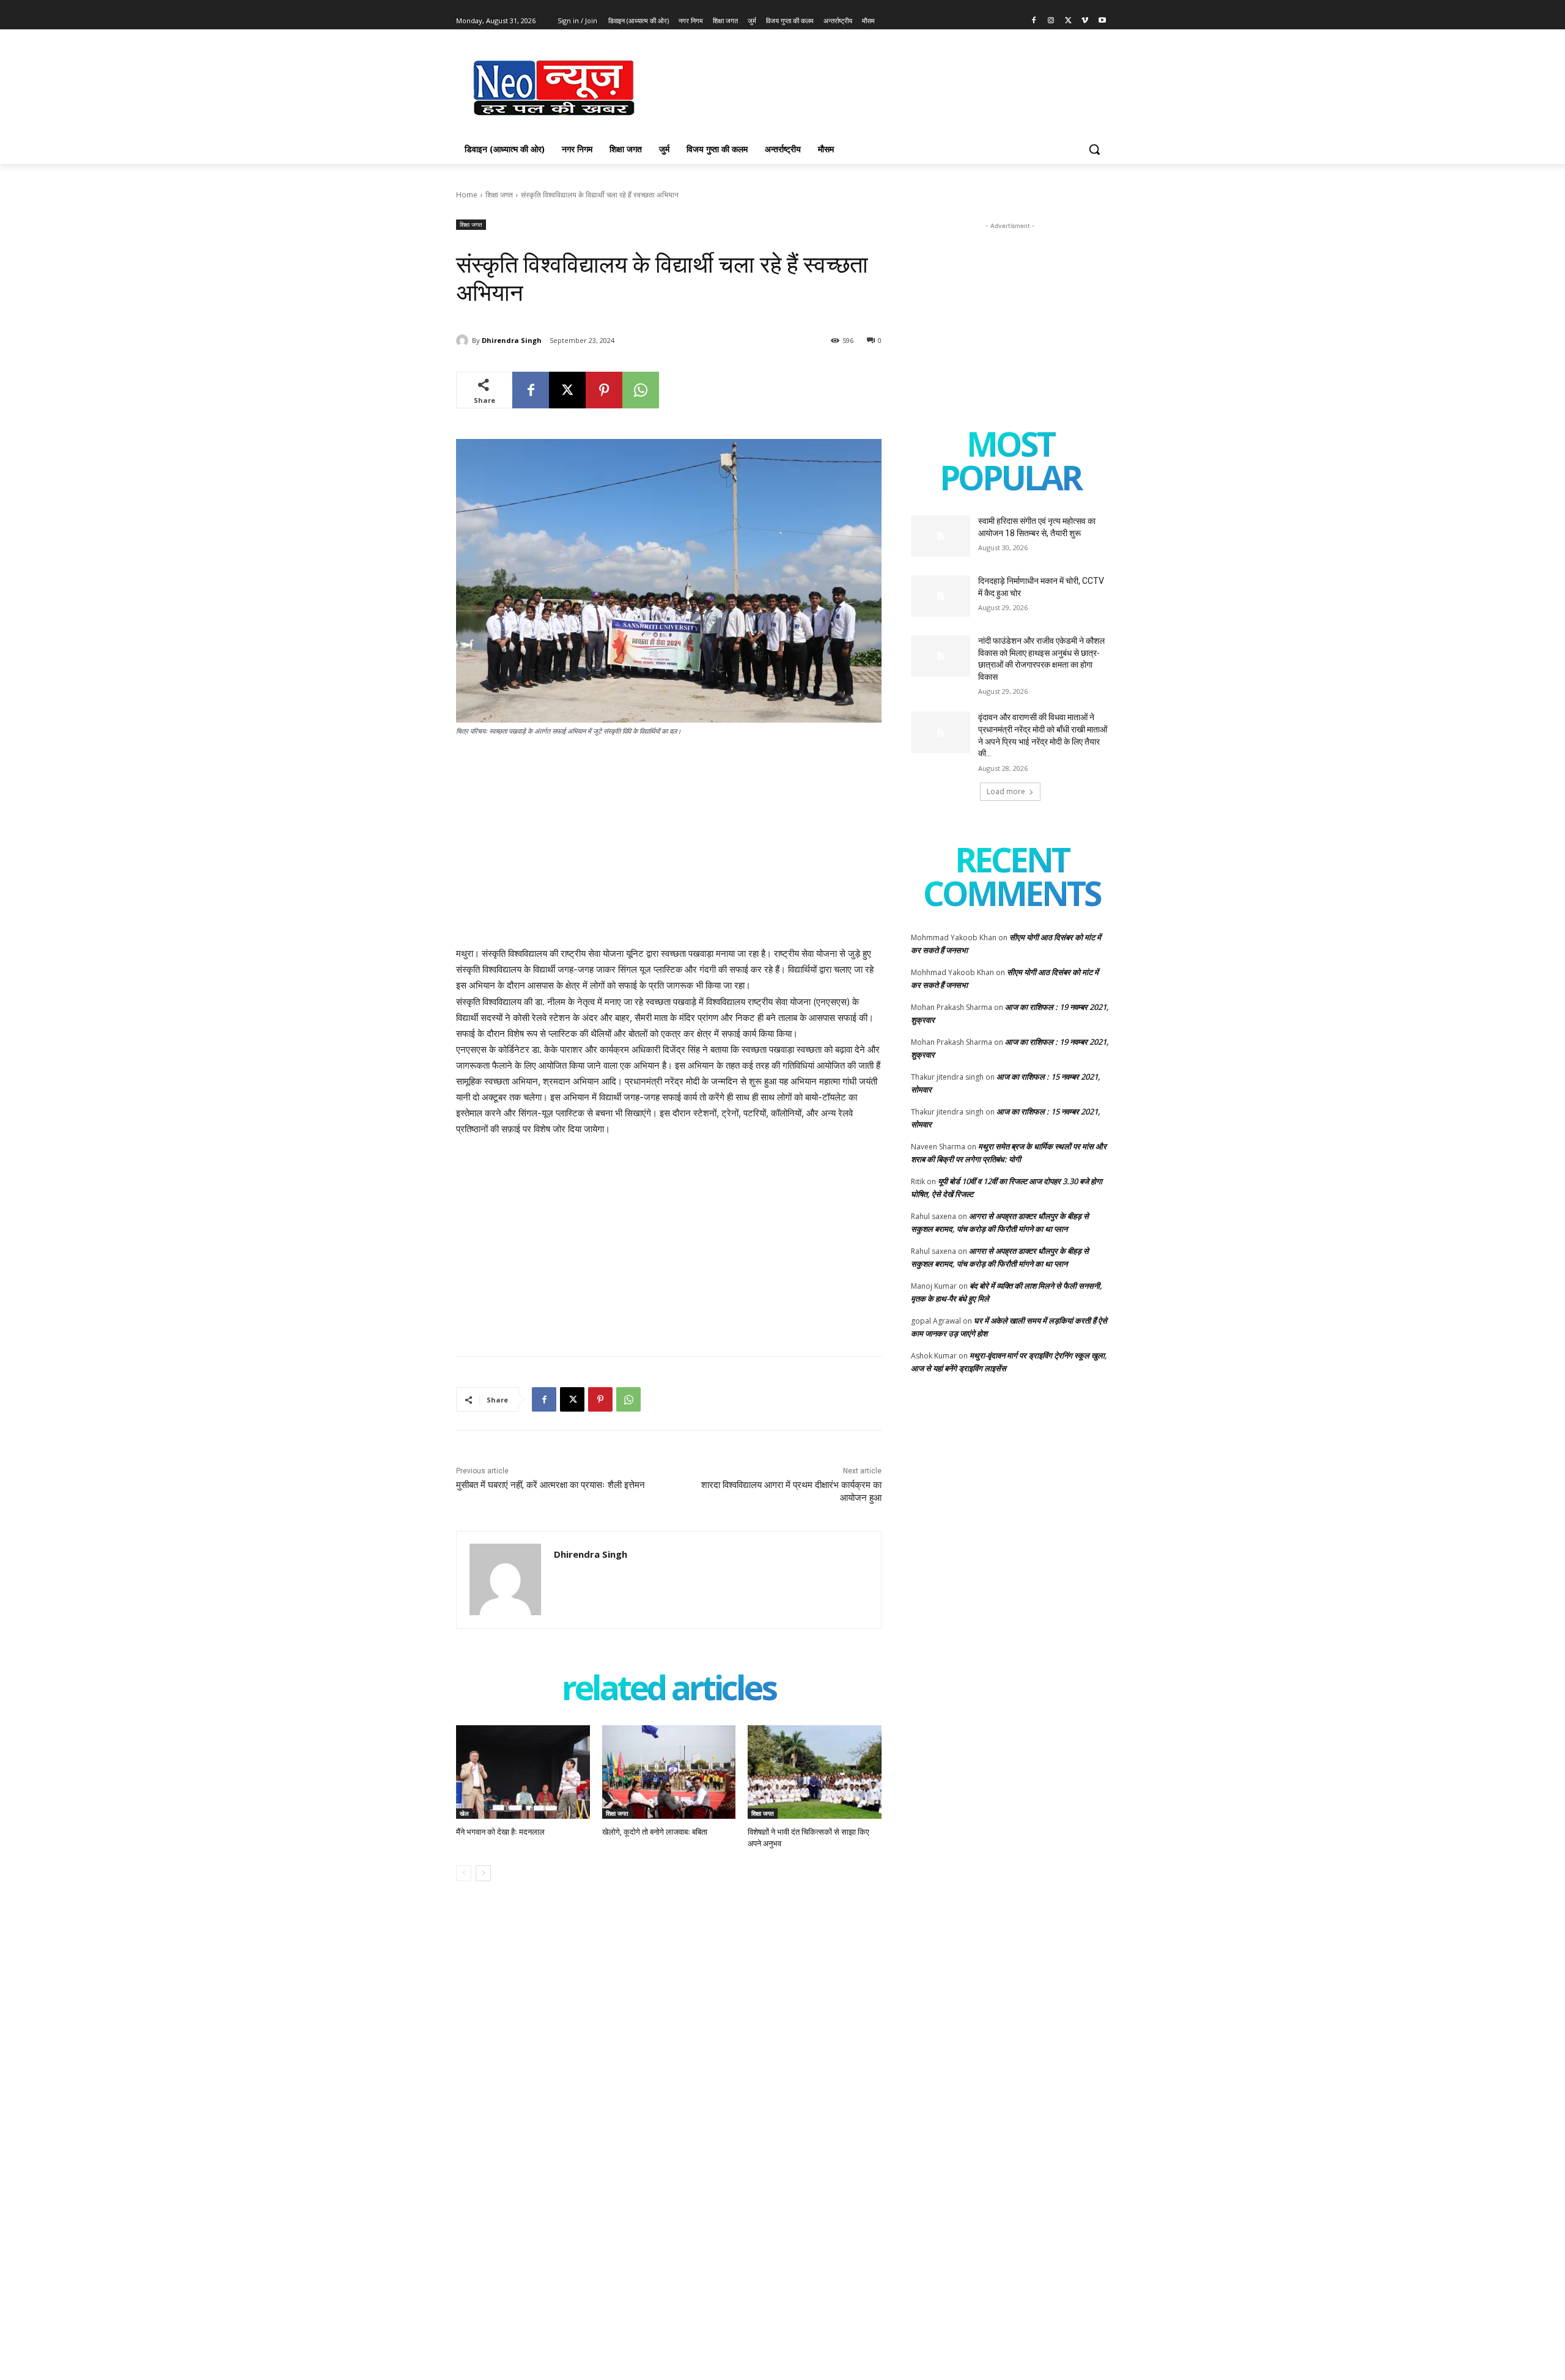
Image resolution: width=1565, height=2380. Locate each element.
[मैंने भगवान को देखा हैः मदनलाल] (523, 1772)
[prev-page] (464, 1873)
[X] (1068, 21)
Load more (1006, 791)
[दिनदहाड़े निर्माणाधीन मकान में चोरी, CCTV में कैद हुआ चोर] (941, 596)
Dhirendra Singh (512, 340)
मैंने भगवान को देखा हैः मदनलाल (500, 1832)
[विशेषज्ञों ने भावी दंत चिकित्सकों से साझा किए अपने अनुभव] (815, 1772)
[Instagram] (1051, 21)
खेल (464, 1813)
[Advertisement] (874, 86)
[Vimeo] (1085, 21)
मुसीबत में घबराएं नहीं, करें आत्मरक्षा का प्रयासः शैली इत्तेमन (551, 1485)
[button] (1094, 149)
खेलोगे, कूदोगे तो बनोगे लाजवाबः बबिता (655, 1832)
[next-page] (483, 1873)
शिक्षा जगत (499, 195)
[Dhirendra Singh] (464, 341)
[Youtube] (1102, 21)
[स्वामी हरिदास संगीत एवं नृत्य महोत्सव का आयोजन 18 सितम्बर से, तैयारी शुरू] (941, 536)
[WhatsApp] (641, 390)
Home (467, 195)
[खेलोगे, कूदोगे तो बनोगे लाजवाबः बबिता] (669, 1772)
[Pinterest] (604, 390)
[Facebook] (1034, 21)
